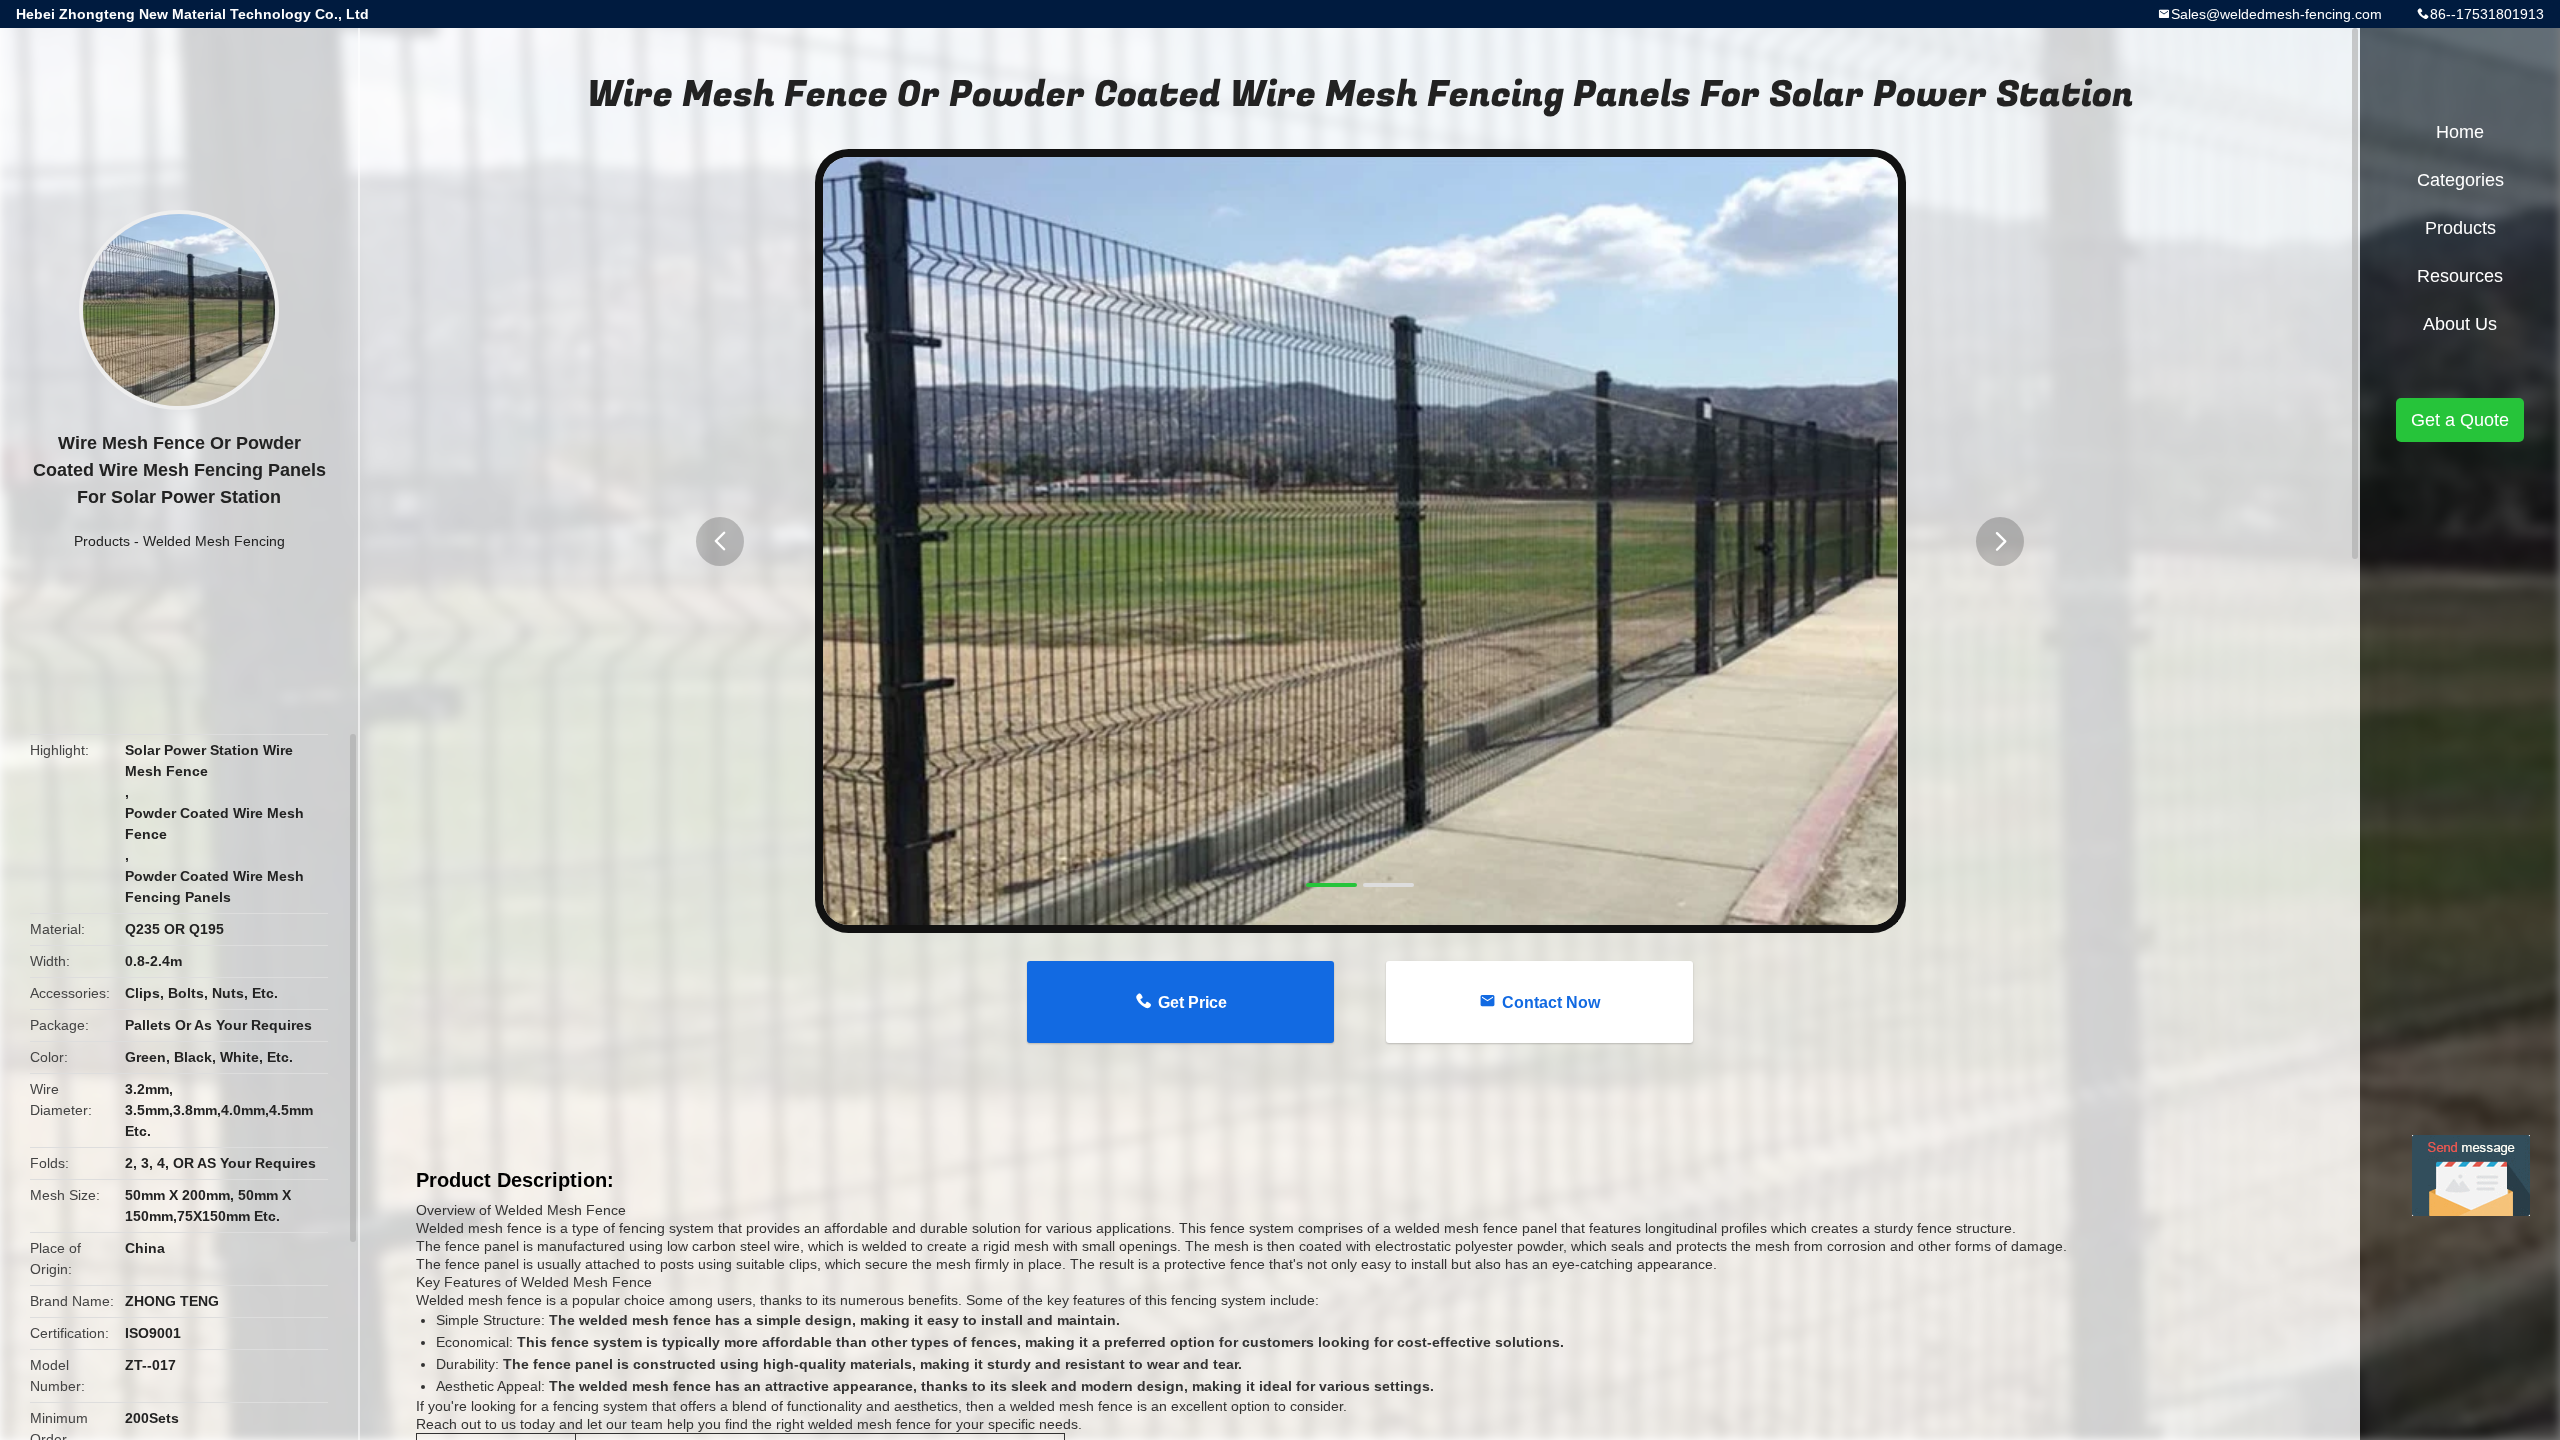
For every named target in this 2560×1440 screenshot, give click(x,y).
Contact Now (1551, 1002)
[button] (720, 541)
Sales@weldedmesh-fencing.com (2276, 14)
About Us (2460, 324)
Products (102, 541)
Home (2460, 132)
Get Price (1192, 1002)
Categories (2460, 180)
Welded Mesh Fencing (214, 541)
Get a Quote (2460, 420)
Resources (2460, 276)
